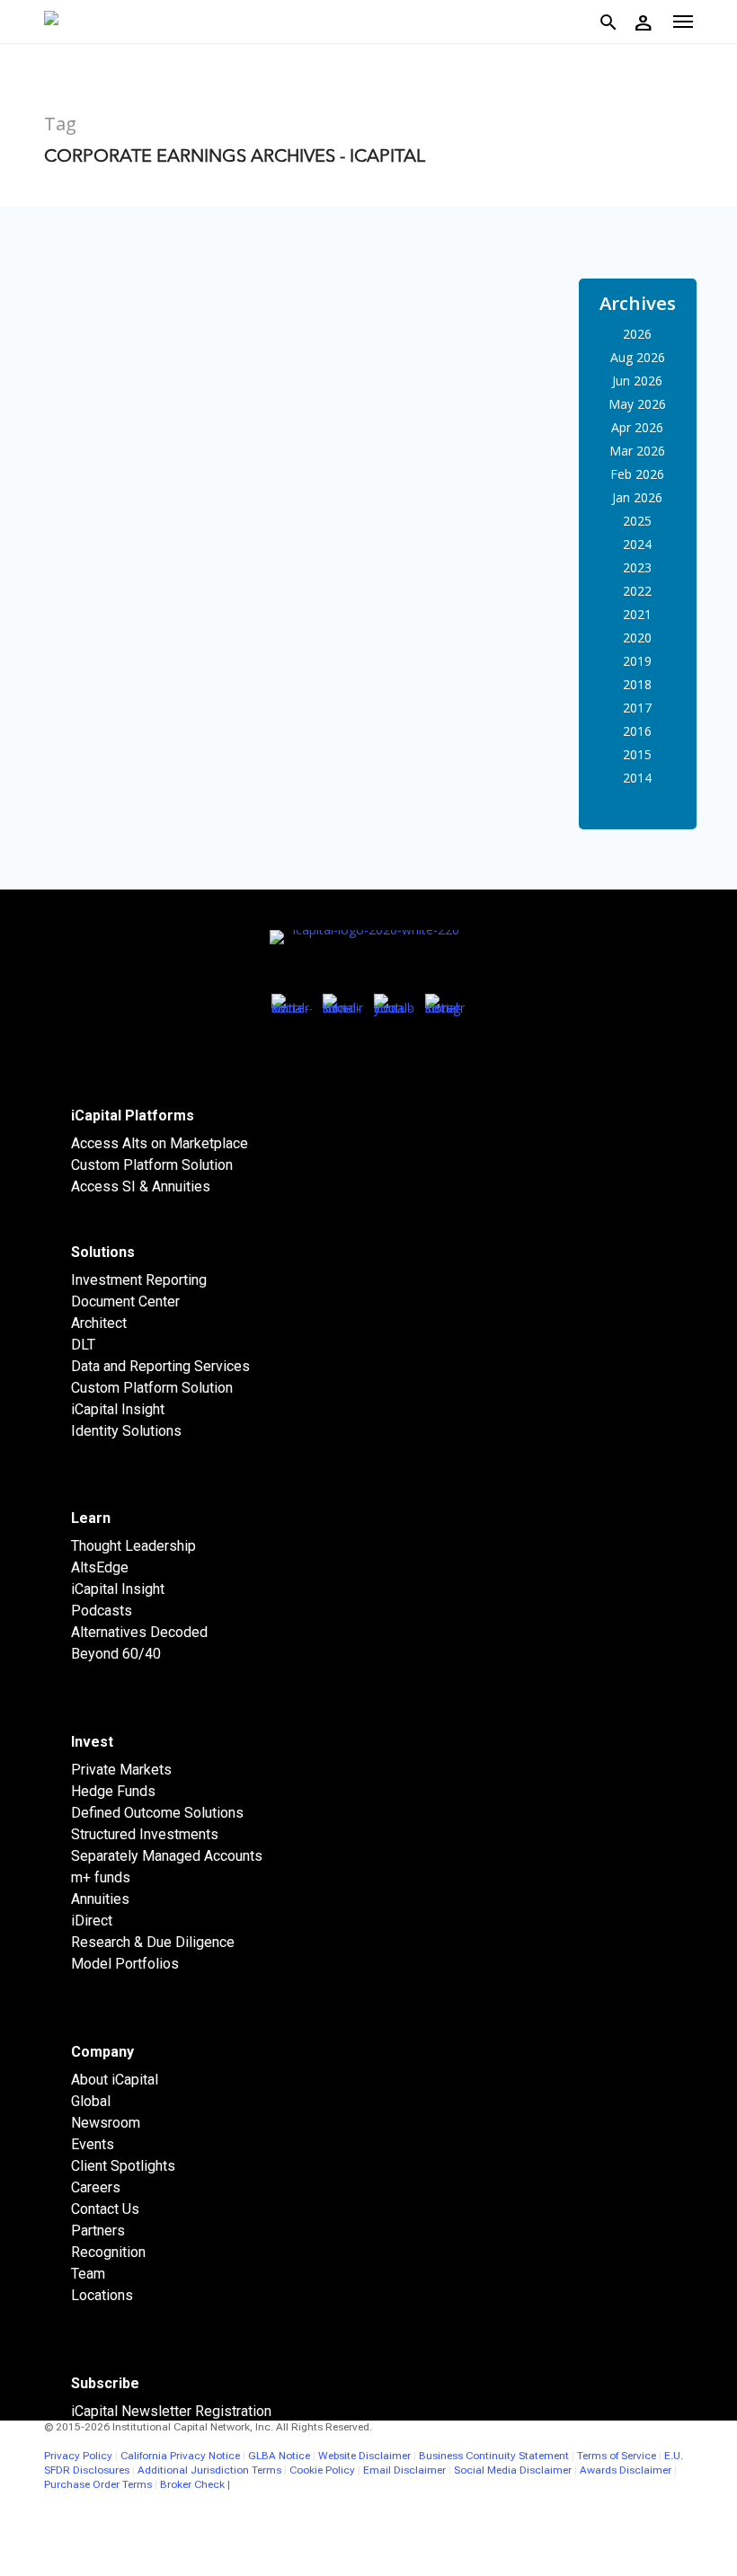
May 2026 (637, 404)
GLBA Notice (279, 2456)
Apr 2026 (637, 427)
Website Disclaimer (364, 2456)
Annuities (100, 1899)
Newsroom (106, 2123)
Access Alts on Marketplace (160, 1143)
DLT (83, 1345)
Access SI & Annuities (141, 1186)
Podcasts (102, 1611)
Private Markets (121, 1770)
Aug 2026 (638, 357)
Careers (96, 2187)
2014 (637, 778)
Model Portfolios (125, 1964)
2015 (637, 754)
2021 (637, 614)
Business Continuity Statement (494, 2456)
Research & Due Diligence (153, 1942)
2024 (637, 544)
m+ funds (101, 1877)
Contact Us (105, 2209)
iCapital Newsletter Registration (171, 2411)
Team (88, 2274)
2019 (637, 661)
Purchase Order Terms (98, 2484)
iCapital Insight (118, 1409)
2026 (637, 334)
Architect (99, 1323)
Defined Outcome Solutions (157, 1813)
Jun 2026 (637, 381)
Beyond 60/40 (116, 1654)
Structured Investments (145, 1834)
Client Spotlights (123, 2166)
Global (91, 2101)
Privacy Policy (78, 2456)
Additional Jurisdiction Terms (209, 2470)
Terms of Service (617, 2456)
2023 (637, 567)
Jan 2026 (637, 497)
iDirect (92, 1921)
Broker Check (192, 2484)
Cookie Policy (322, 2470)
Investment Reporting (139, 1280)
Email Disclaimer (404, 2470)
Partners (98, 2231)
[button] (683, 22)
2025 (637, 521)
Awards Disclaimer (626, 2470)
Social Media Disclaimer (513, 2470)
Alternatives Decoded (139, 1632)
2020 (637, 637)
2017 (637, 708)
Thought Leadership (133, 1546)
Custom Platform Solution (152, 1165)
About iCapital (115, 2080)
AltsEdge (100, 1567)
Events (93, 2144)
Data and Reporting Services (160, 1366)
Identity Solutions (126, 1431)
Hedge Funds (113, 1791)
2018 (637, 684)
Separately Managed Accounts (167, 1856)
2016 (637, 731)
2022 (637, 591)
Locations (102, 2295)
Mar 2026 (637, 451)
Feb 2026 (637, 474)
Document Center (125, 1301)
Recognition (108, 2252)
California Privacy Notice (180, 2456)
